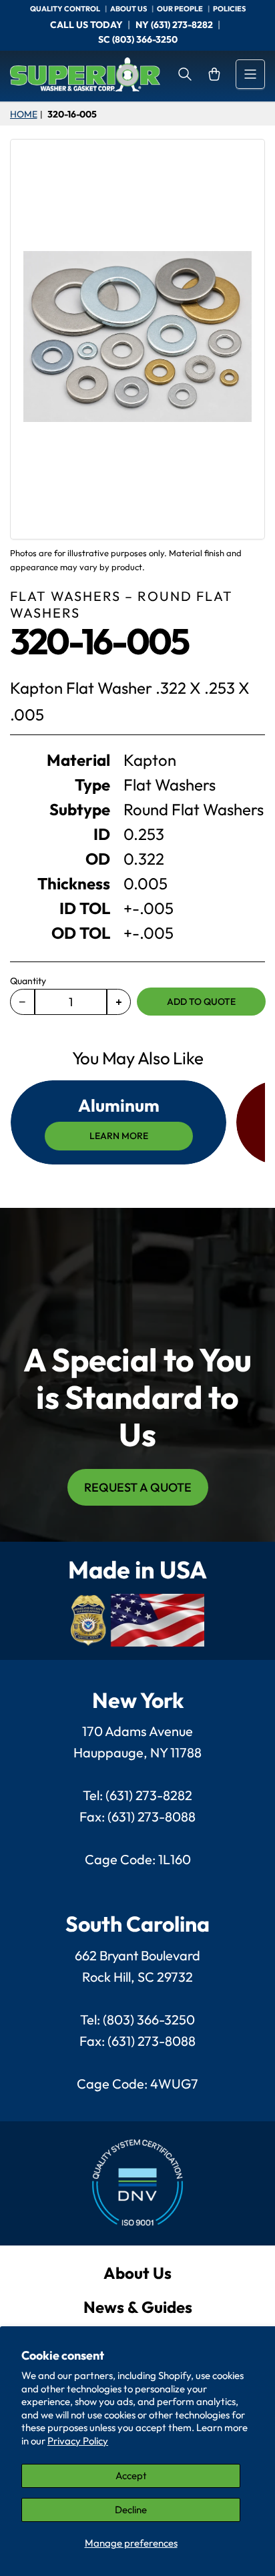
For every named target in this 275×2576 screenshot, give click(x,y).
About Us (137, 2273)
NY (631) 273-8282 (174, 25)
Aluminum (119, 1105)
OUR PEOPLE (181, 9)
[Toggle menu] (250, 74)
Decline (131, 2510)
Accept (131, 2476)
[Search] (185, 74)
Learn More (119, 1136)
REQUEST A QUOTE (138, 1487)
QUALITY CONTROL (66, 9)
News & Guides (138, 2307)
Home (23, 114)
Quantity (28, 981)
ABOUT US (129, 9)
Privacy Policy (78, 2441)
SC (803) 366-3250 (138, 39)
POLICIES (229, 9)
